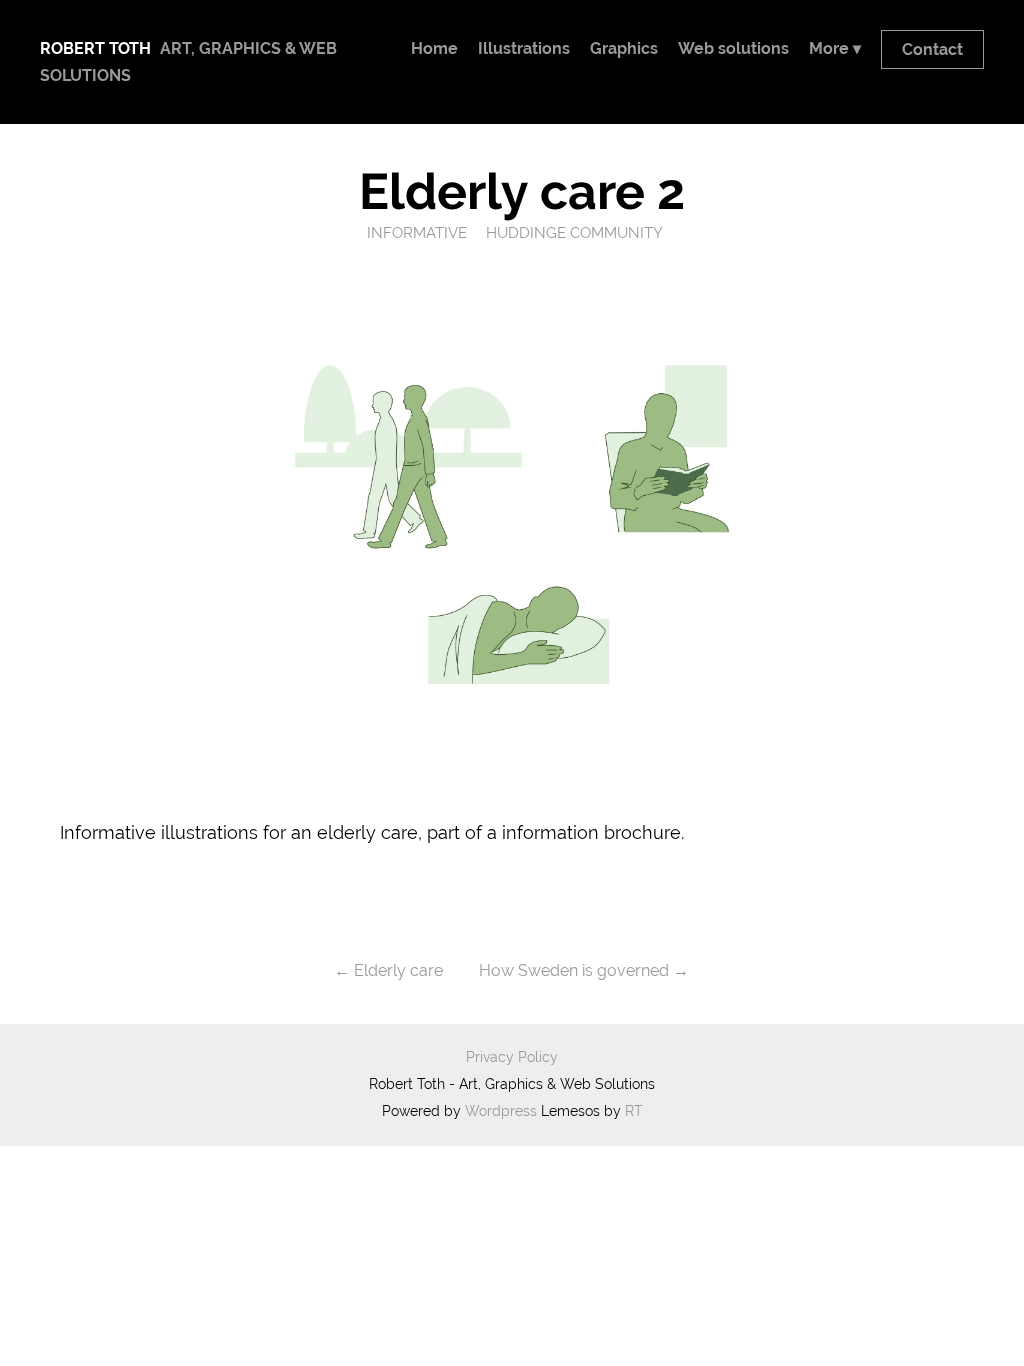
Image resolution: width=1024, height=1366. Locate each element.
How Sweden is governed (574, 970)
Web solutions (733, 48)
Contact (932, 49)
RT (634, 1111)
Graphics (624, 48)
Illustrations (524, 48)
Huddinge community (574, 233)
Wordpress (501, 1111)
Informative (417, 233)
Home (434, 48)
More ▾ (835, 48)
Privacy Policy (512, 1057)
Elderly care (398, 970)
